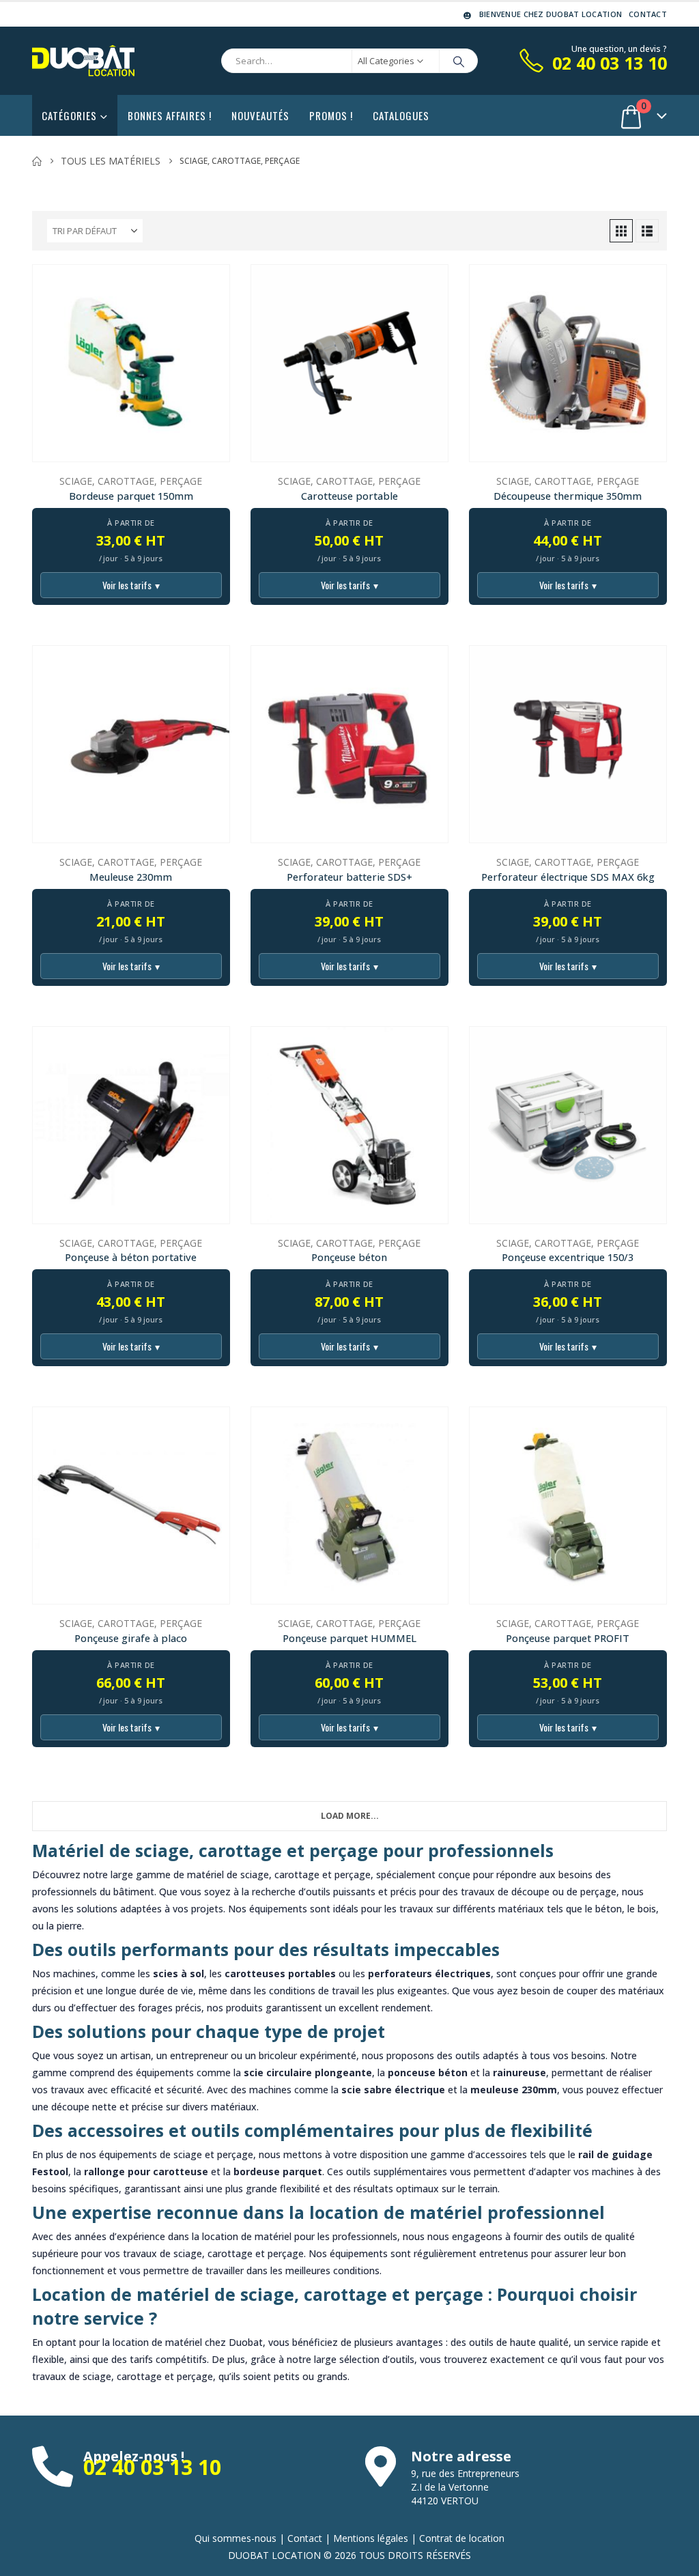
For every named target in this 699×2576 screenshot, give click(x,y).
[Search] (459, 61)
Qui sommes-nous (236, 2538)
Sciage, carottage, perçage (131, 481)
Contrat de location (462, 2538)
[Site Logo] (83, 61)
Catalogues (401, 115)
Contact (648, 14)
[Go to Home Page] (37, 161)
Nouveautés (260, 115)
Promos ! (331, 115)
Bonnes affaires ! (170, 115)
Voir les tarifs (131, 585)
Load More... (350, 1816)
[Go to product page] (131, 363)
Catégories (69, 115)
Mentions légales (371, 2538)
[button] (621, 231)
